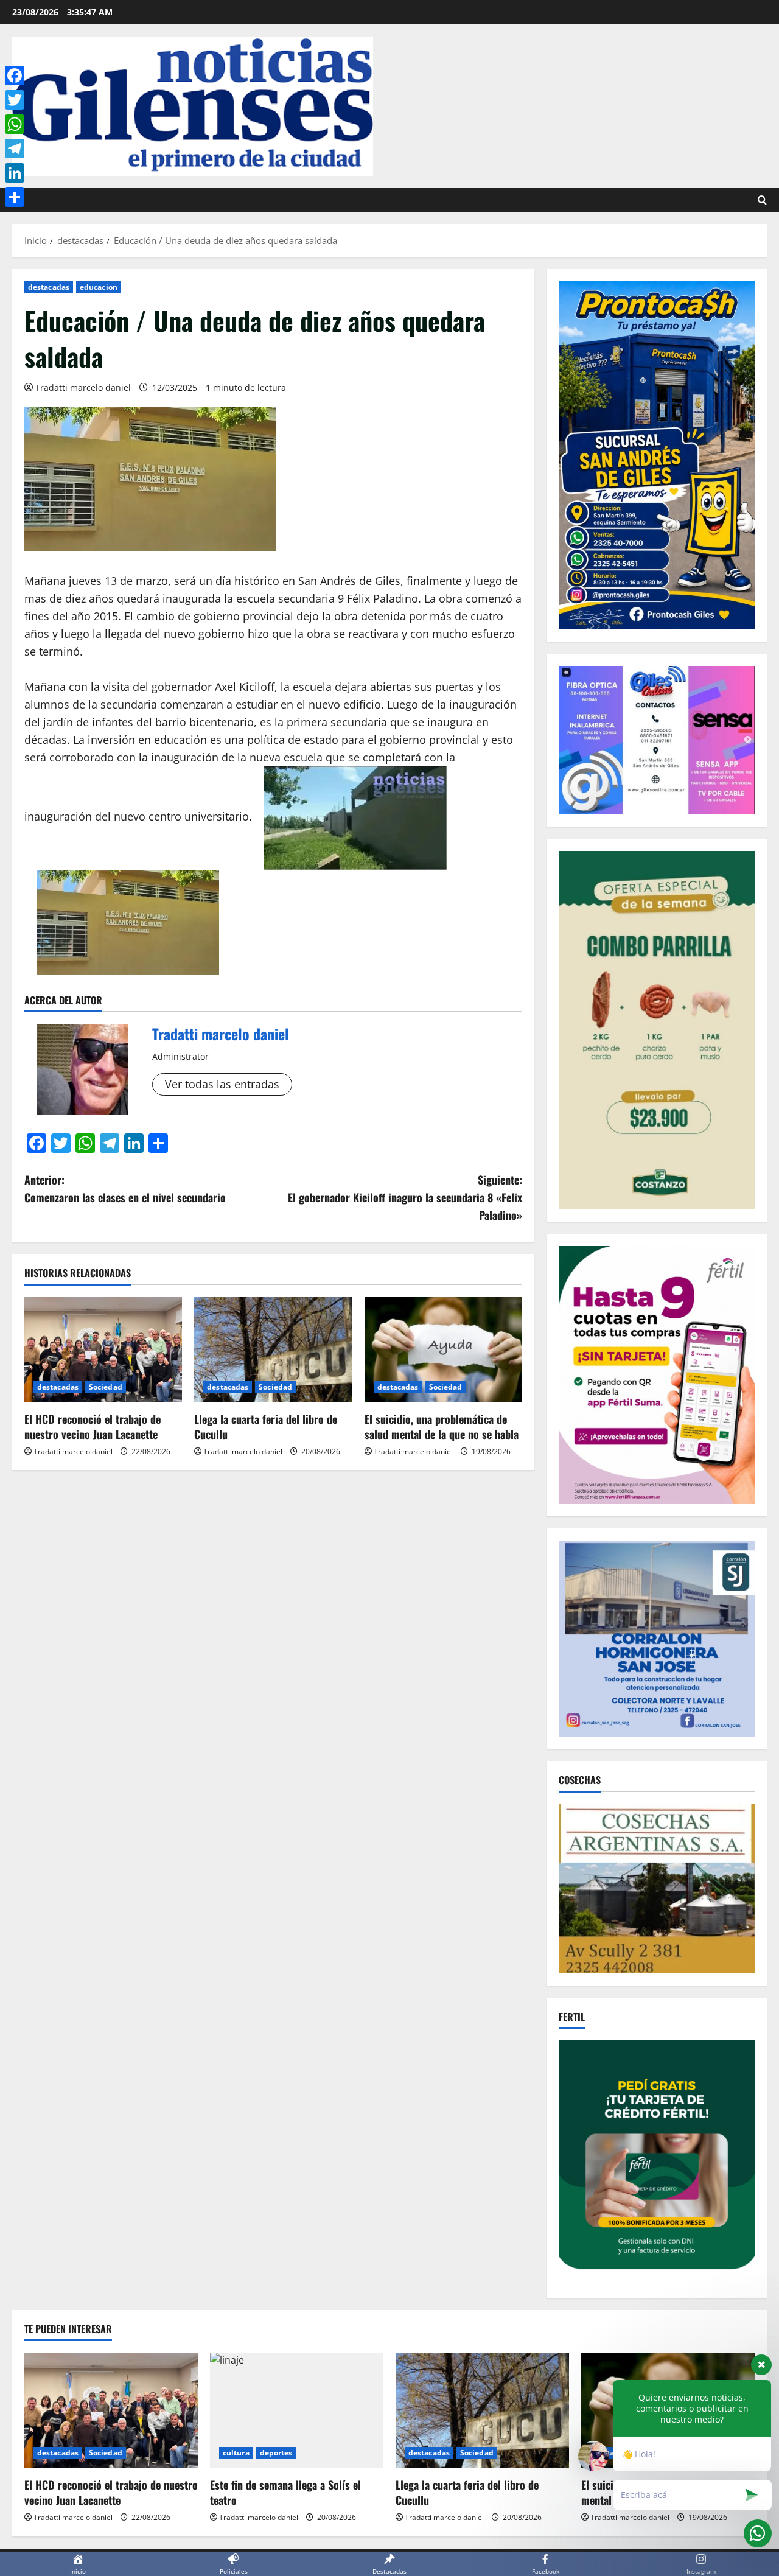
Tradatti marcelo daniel (83, 387)
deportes (276, 2453)
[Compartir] (15, 197)
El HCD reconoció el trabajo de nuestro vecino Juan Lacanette (93, 1426)
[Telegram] (15, 149)
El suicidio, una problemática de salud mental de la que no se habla (442, 1426)
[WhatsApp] (15, 124)
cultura (236, 2453)
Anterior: (125, 1188)
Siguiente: (405, 1197)
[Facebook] (15, 75)
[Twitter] (15, 100)
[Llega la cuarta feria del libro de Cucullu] (273, 1350)
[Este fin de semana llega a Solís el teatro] (297, 2410)
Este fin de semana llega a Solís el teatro (285, 2492)
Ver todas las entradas (222, 1084)
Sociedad (106, 1387)
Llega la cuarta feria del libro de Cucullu (266, 1426)
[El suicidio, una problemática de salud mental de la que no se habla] (443, 1350)
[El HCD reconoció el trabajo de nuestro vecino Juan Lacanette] (103, 1350)
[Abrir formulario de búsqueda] (762, 200)
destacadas (49, 287)
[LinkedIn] (15, 173)
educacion (99, 287)
